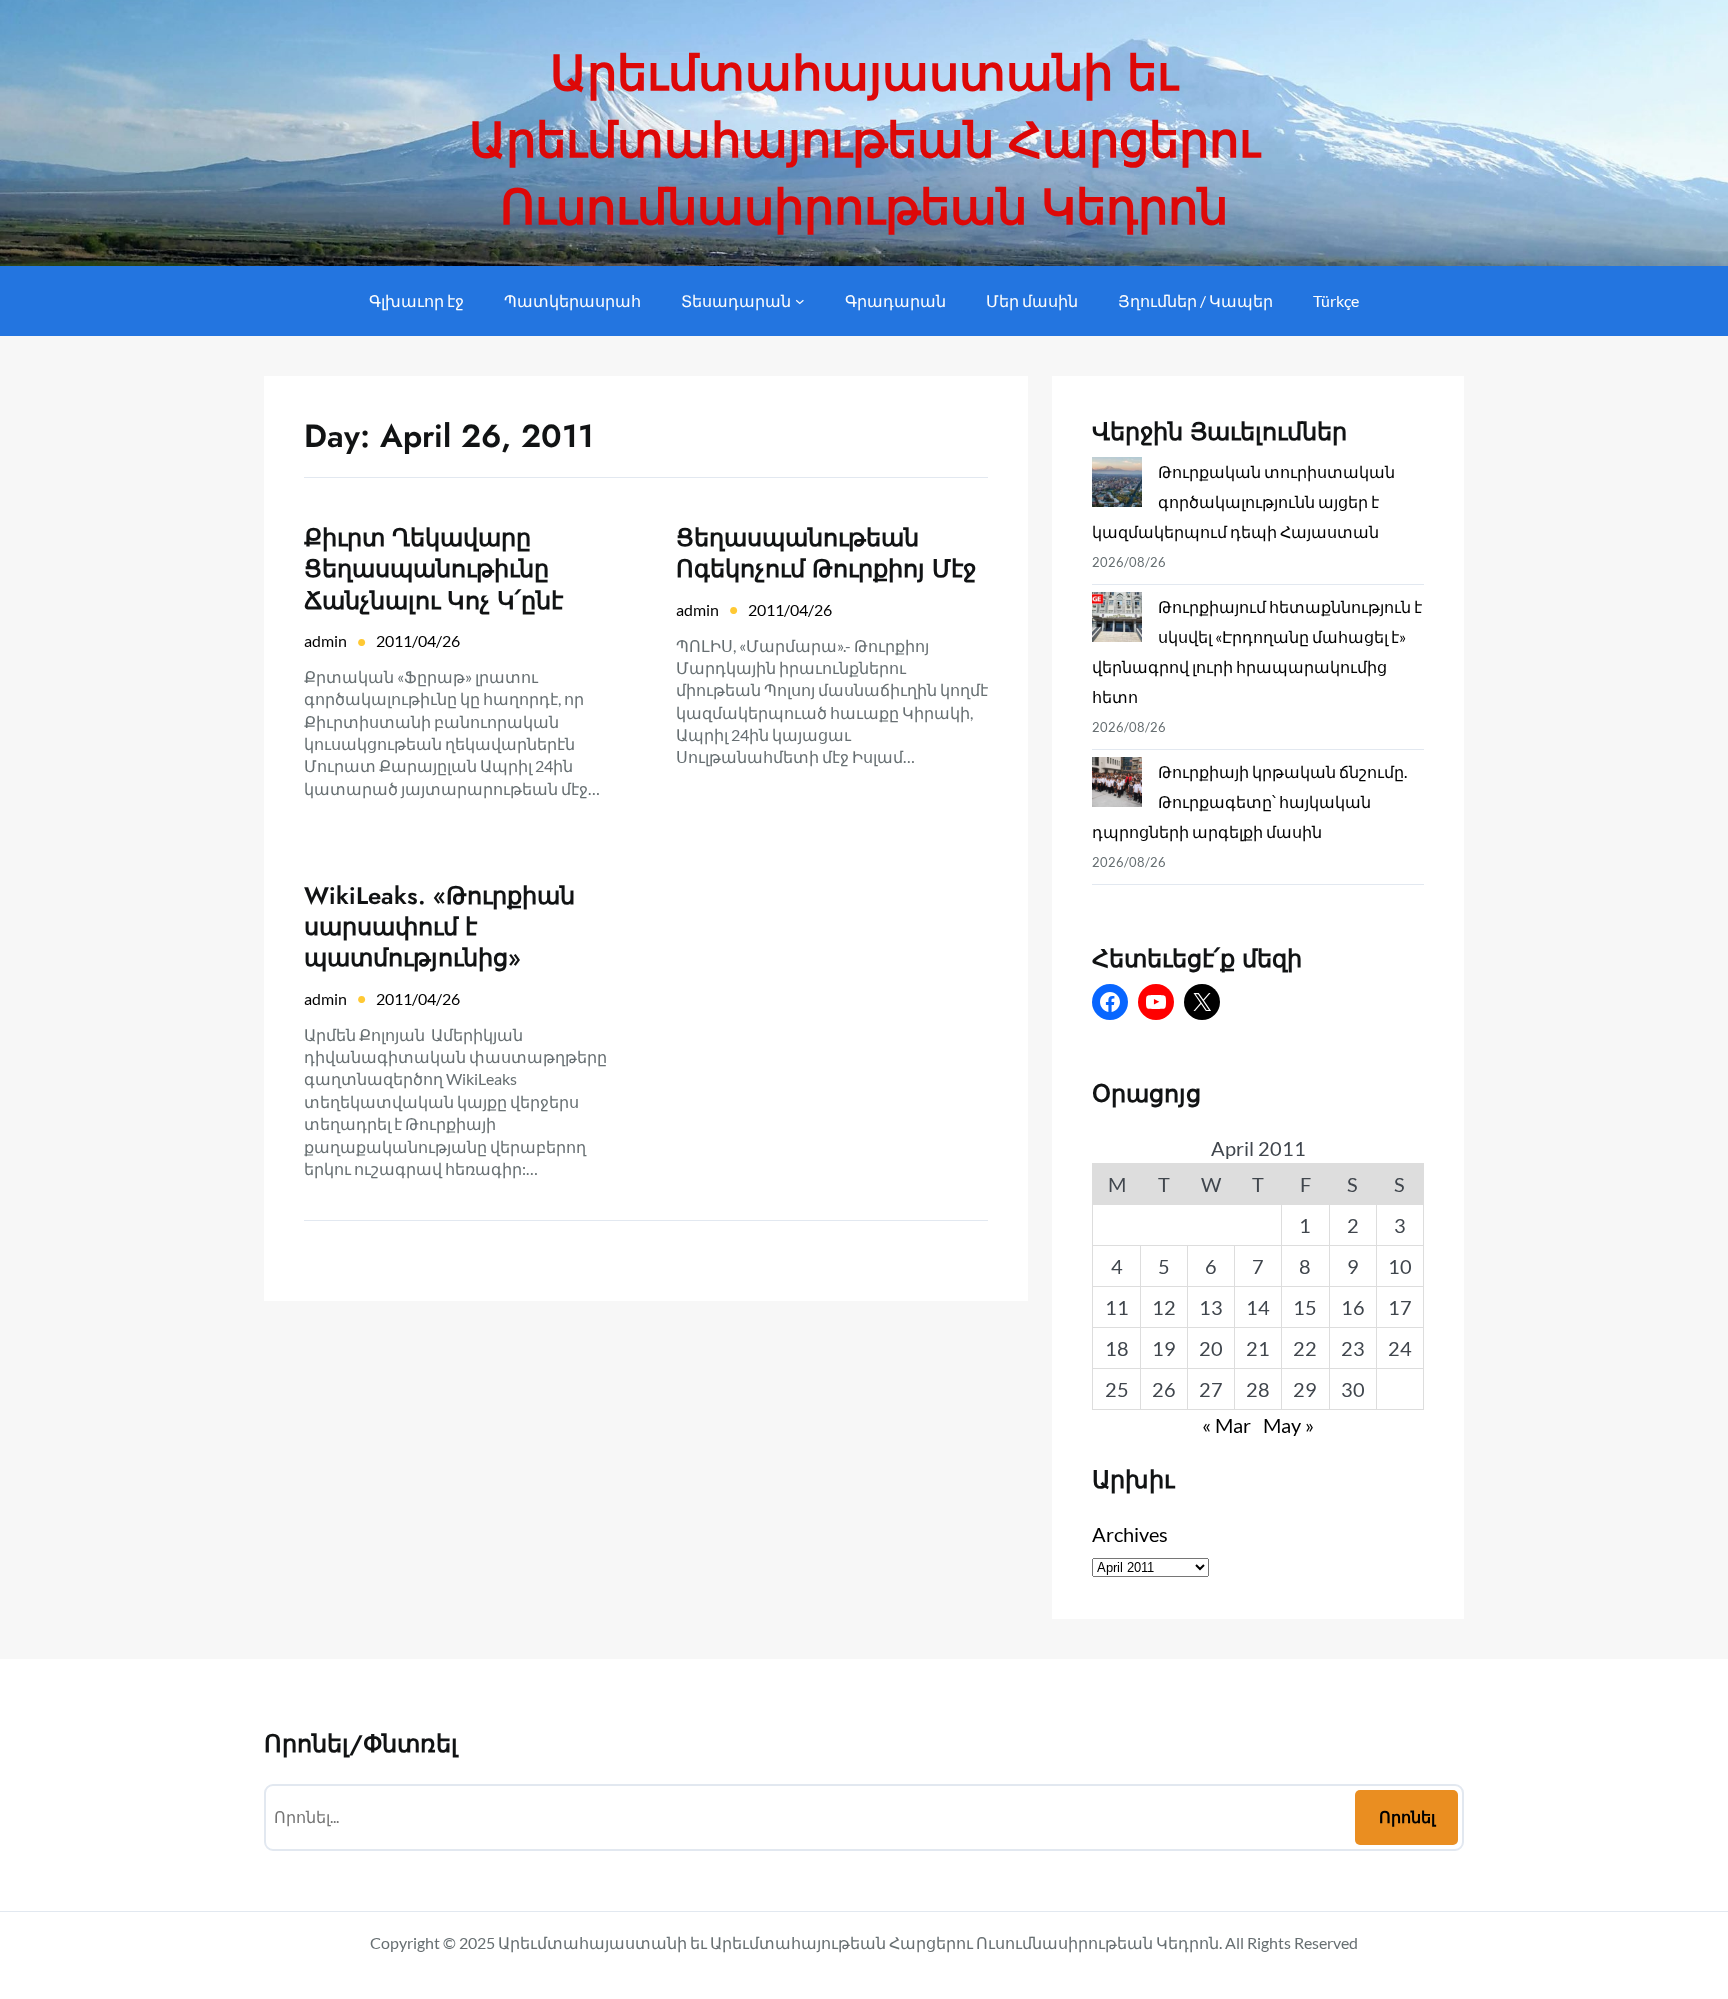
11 (1117, 1307)
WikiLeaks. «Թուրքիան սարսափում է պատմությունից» (439, 927)
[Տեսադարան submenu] (800, 301)
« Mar (1226, 1425)
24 (1400, 1348)
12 (1164, 1307)
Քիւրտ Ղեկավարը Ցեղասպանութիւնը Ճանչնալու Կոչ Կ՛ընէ (433, 569)
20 (1211, 1348)
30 (1353, 1389)
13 (1211, 1307)
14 (1258, 1307)
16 (1353, 1307)
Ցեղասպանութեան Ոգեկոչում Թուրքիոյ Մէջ (826, 553)
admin (325, 640)
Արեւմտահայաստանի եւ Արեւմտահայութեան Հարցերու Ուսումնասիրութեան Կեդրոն (864, 140)
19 (1164, 1348)
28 (1258, 1389)
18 (1117, 1348)
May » (1288, 1425)
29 (1305, 1389)
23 (1353, 1348)
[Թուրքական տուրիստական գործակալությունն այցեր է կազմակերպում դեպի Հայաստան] (1117, 486)
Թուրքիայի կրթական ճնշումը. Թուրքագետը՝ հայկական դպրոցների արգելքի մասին (1249, 801)
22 (1305, 1348)
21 (1258, 1348)
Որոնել (1407, 1816)
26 (1164, 1389)
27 (1211, 1389)
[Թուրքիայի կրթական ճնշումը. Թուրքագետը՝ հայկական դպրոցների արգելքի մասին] (1117, 786)
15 (1305, 1307)
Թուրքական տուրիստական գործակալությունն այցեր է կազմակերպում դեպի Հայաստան (1243, 501)
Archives (1130, 1534)
